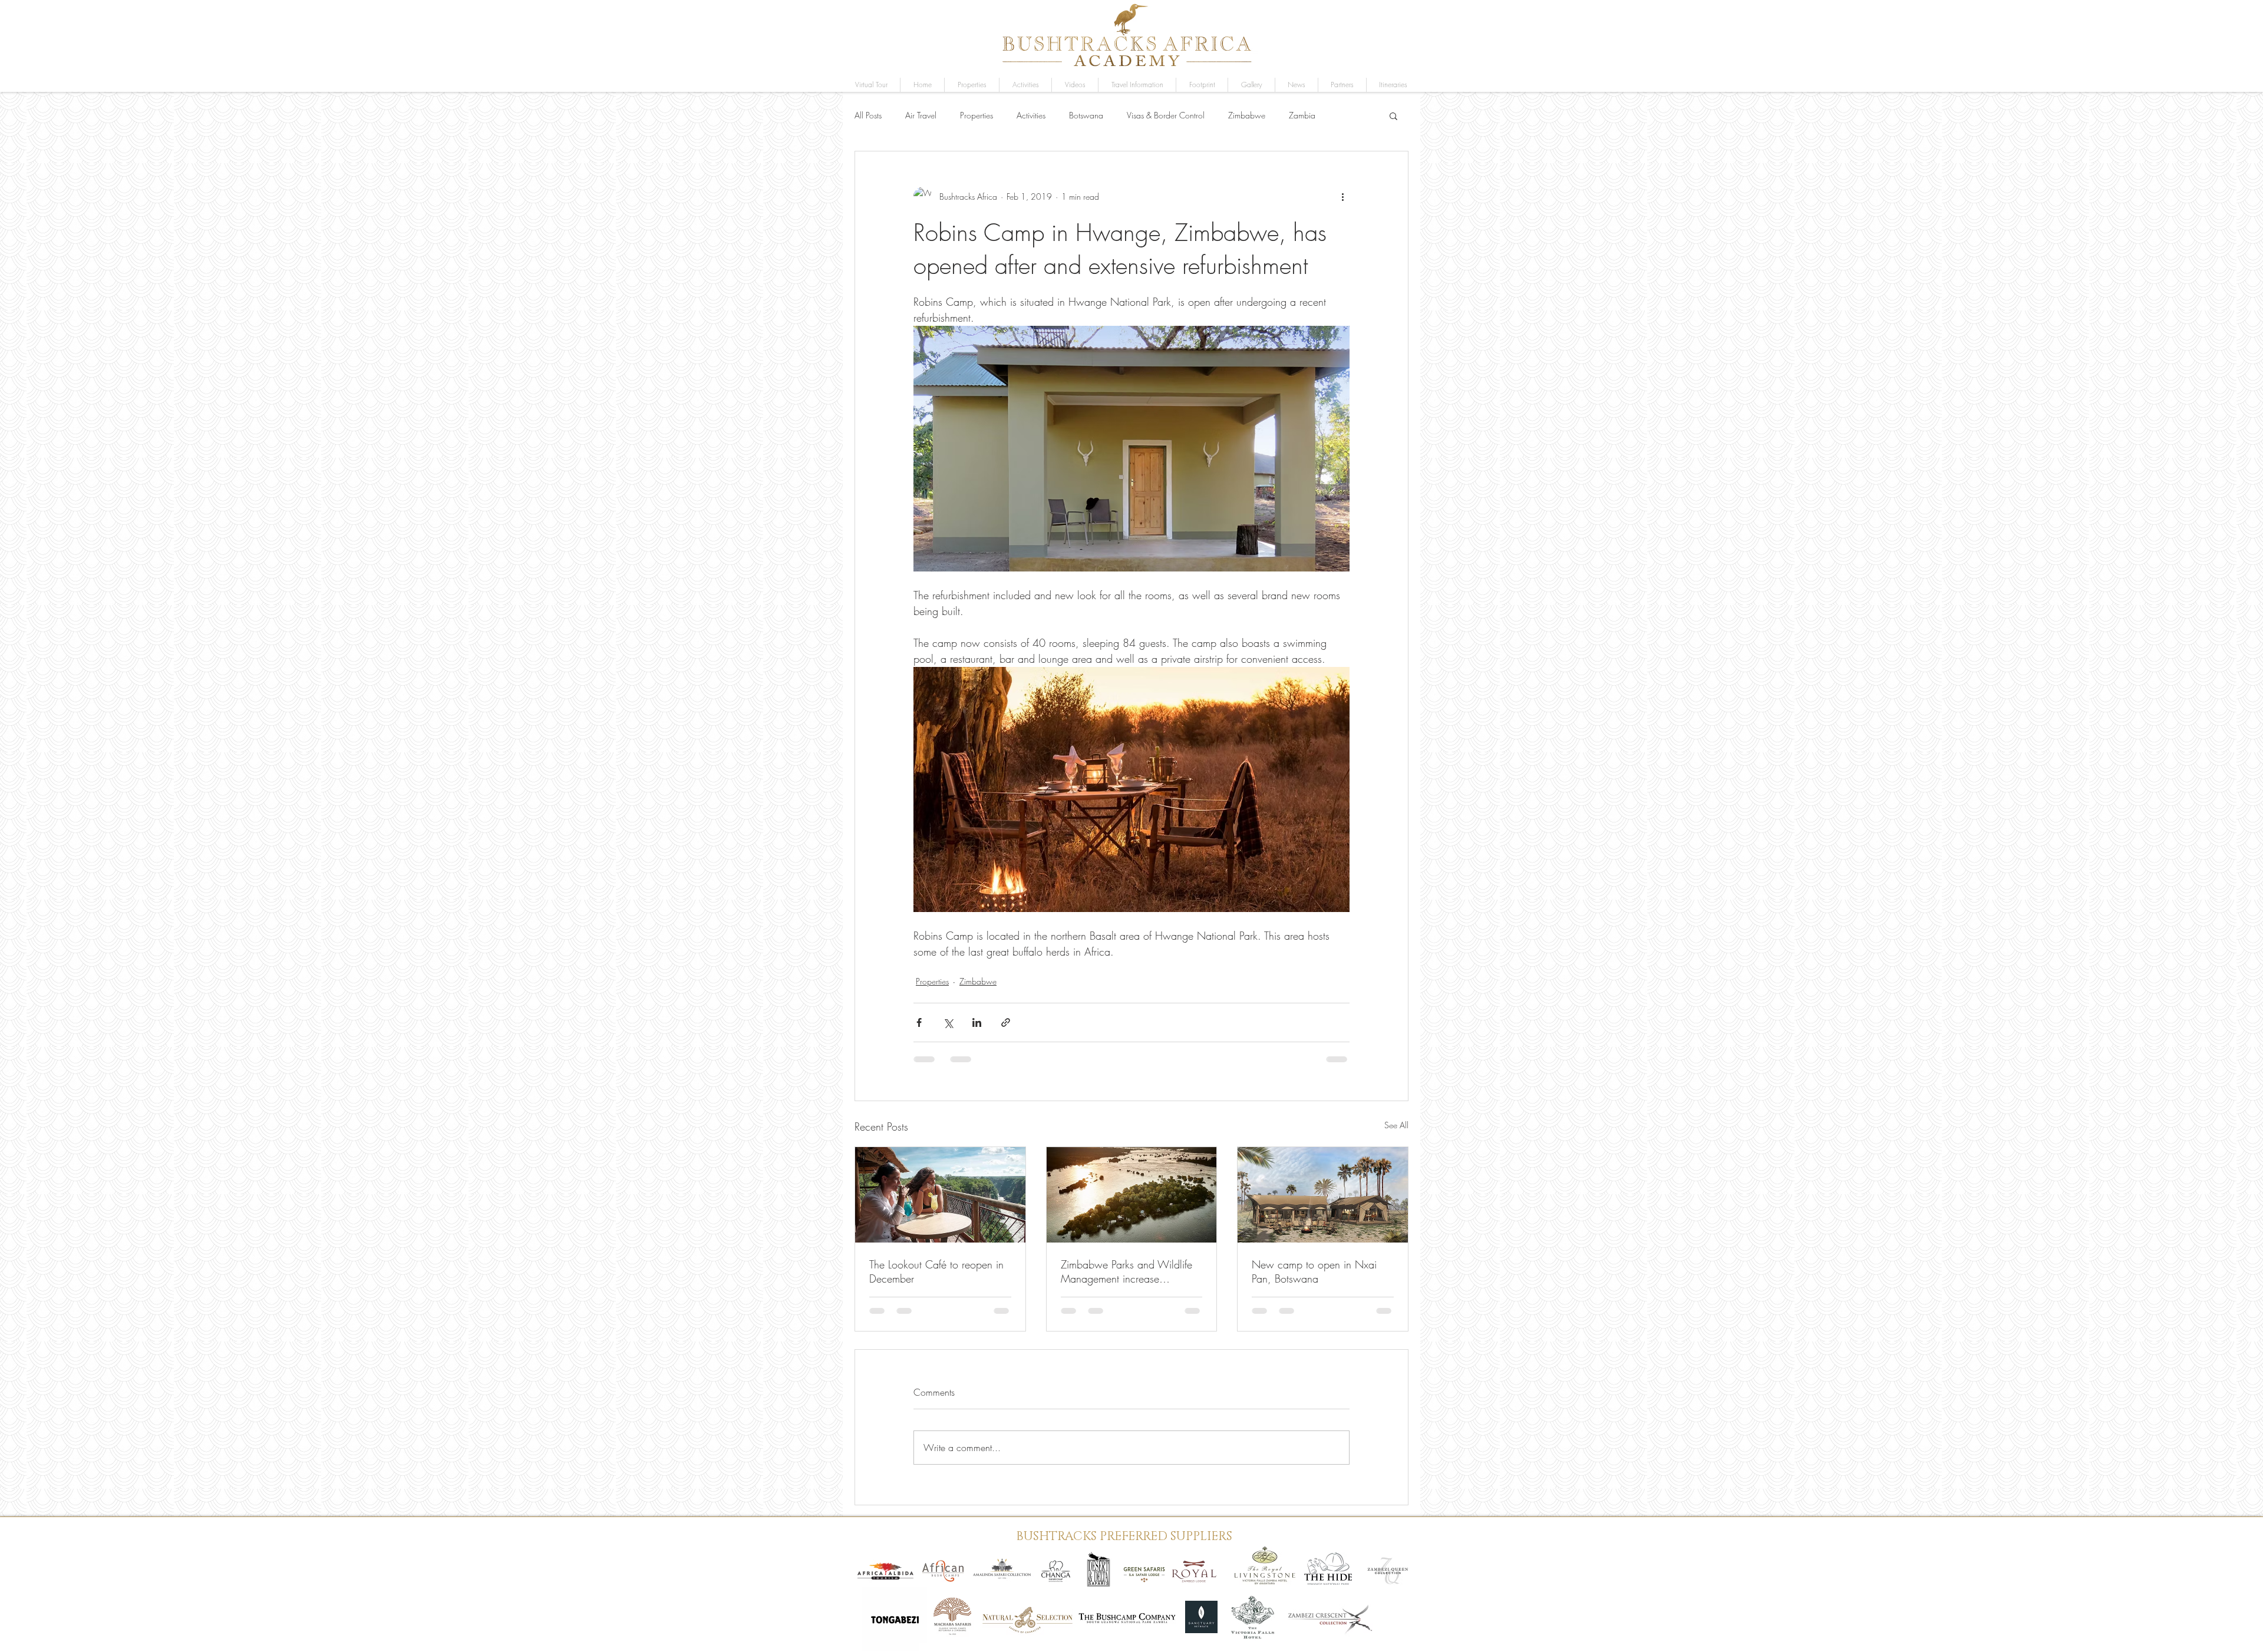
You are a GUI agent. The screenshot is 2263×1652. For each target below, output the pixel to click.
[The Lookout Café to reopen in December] (940, 1195)
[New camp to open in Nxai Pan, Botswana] (1323, 1195)
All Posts (868, 115)
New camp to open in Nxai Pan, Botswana (1314, 1271)
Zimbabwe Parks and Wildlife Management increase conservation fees (1126, 1271)
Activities (1031, 115)
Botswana (1086, 115)
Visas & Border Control (1166, 115)
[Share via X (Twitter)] (948, 1022)
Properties (977, 115)
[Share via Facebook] (919, 1022)
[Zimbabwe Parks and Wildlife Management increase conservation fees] (1132, 1195)
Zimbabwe (1247, 115)
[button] (1251, 85)
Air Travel (921, 115)
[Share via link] (1006, 1022)
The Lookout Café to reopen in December (936, 1271)
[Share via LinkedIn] (977, 1022)
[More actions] (1342, 196)
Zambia (1302, 115)
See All (1396, 1125)
